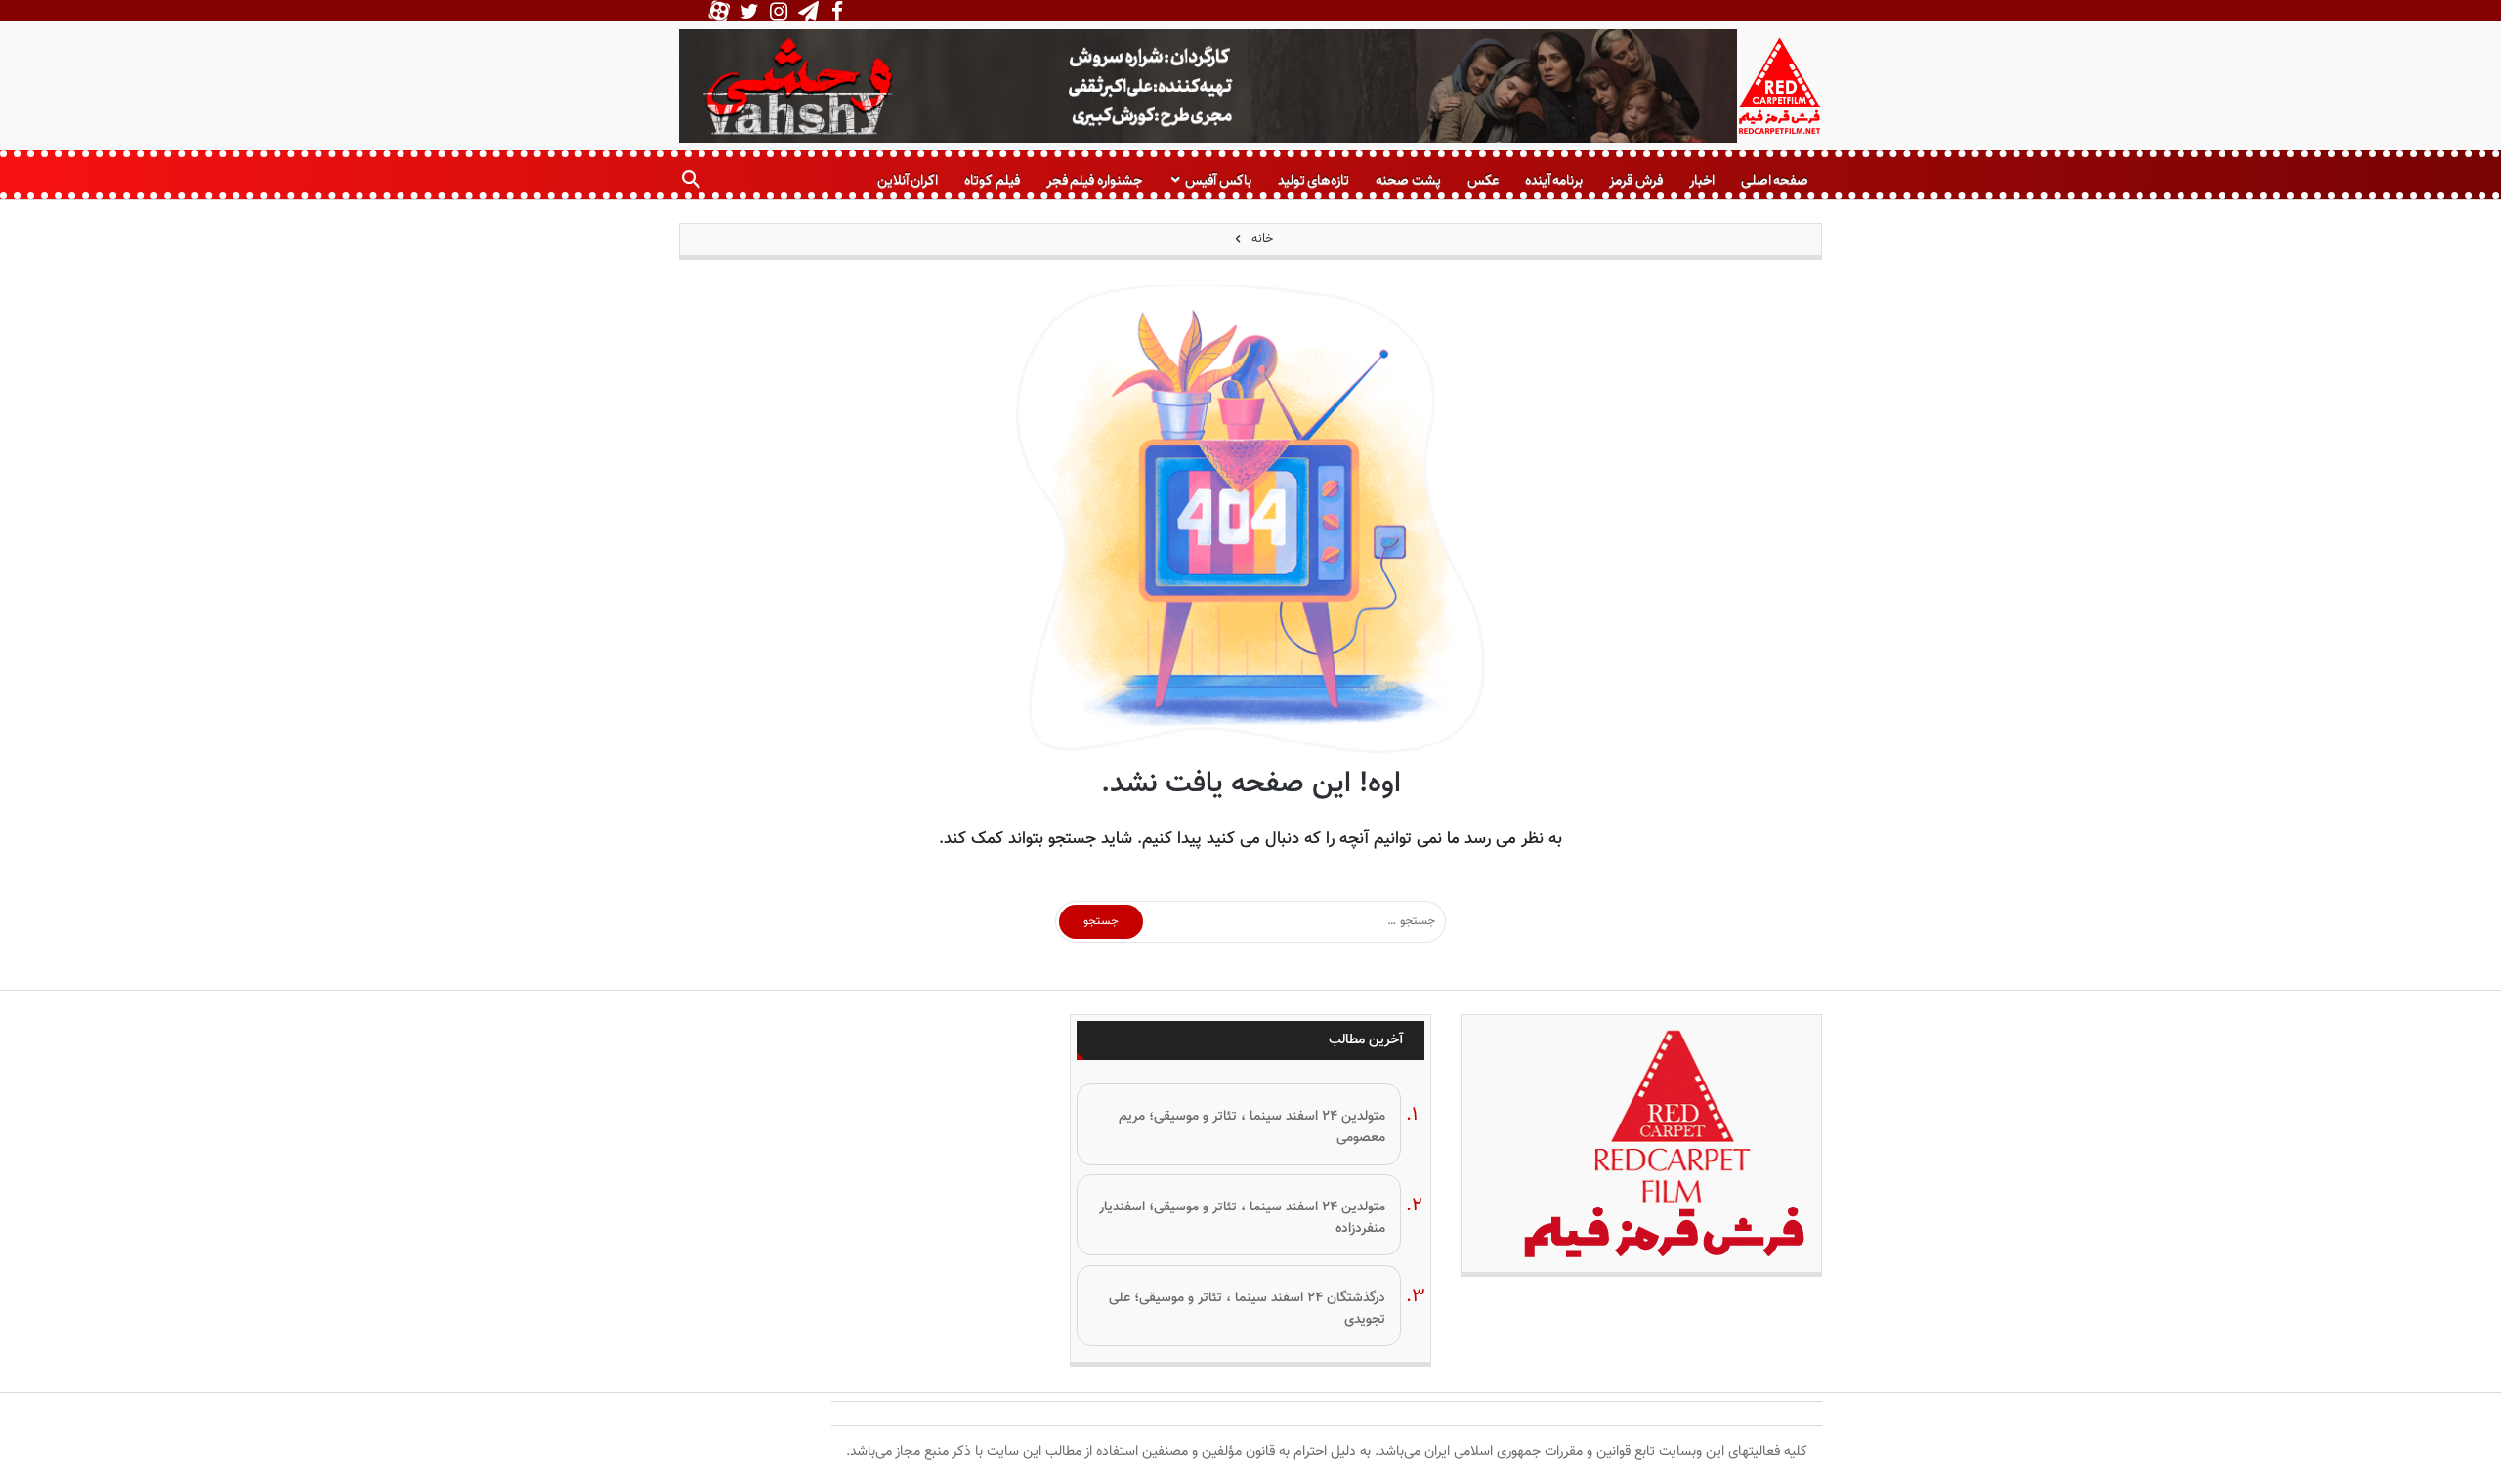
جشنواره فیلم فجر (1094, 180)
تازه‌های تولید (1314, 180)
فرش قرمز (1635, 180)
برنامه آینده (1554, 180)
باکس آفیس (1218, 180)
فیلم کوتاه (992, 180)
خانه (1260, 239)
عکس (1483, 180)
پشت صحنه (1408, 180)
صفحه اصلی (1775, 180)
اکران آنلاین (908, 180)
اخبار (1702, 180)
